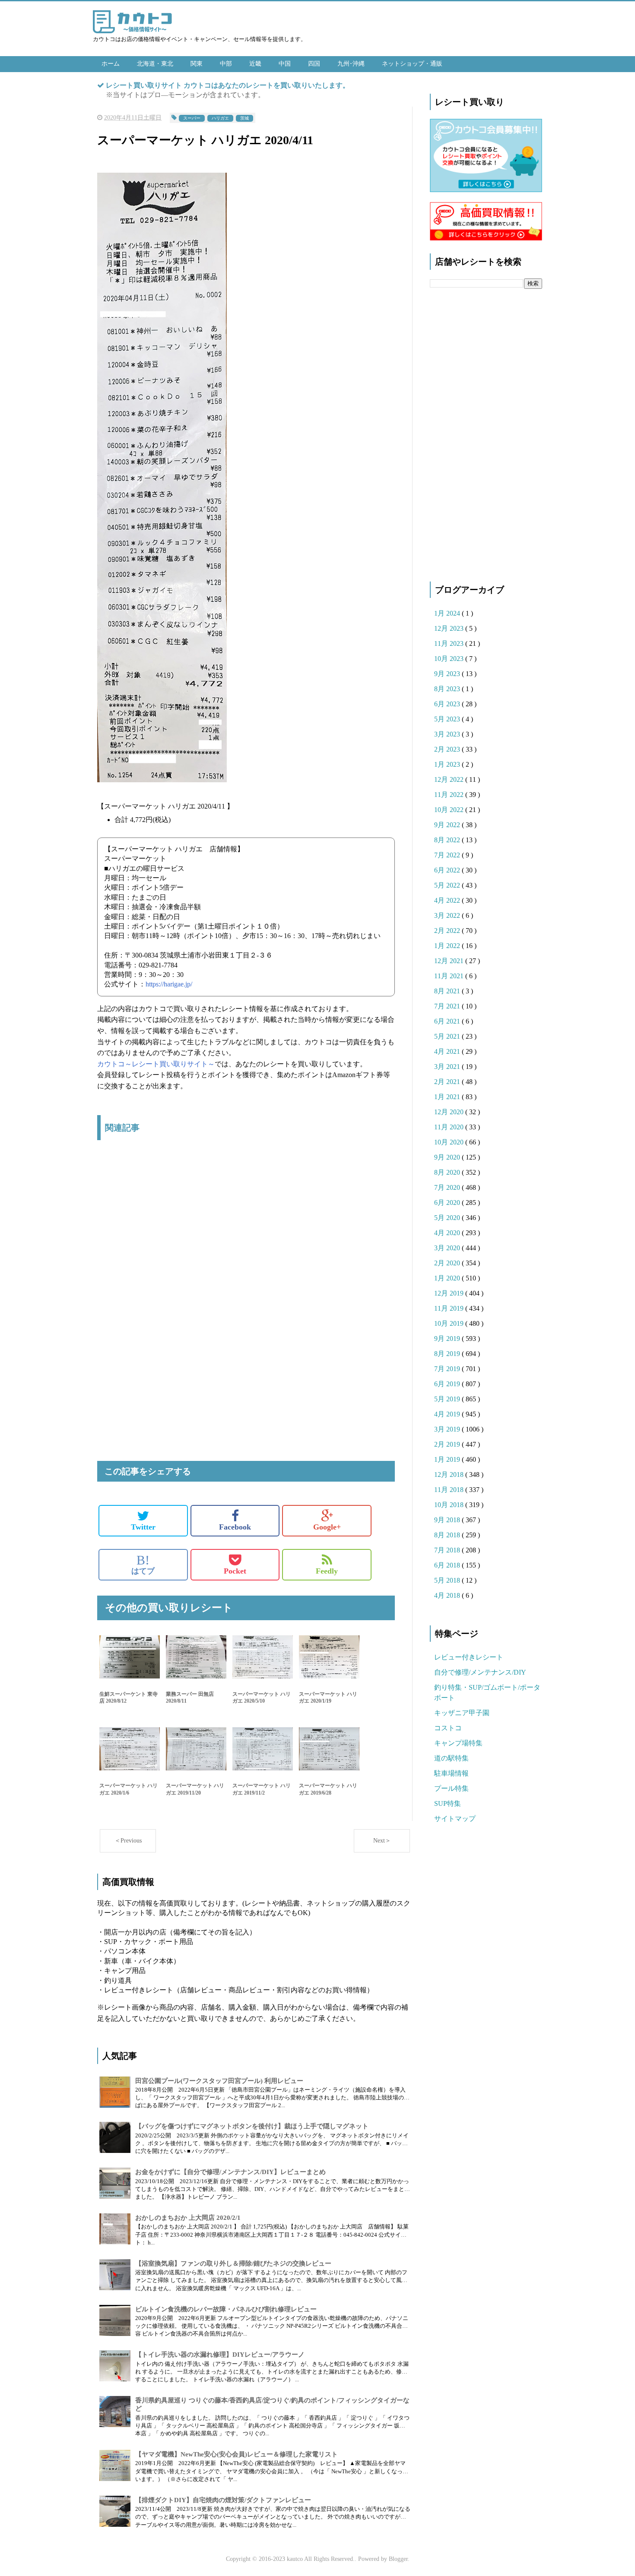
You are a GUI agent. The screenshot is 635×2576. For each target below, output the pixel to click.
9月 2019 (448, 1339)
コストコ (448, 1728)
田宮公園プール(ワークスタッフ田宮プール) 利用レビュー (219, 2081)
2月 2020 (448, 1263)
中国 (285, 64)
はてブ (143, 1565)
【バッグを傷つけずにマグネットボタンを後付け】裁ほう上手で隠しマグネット (252, 2126)
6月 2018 (448, 1565)
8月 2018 (448, 1535)
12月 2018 (450, 1474)
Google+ (327, 1527)
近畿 (255, 64)
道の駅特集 (451, 1758)
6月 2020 (448, 1203)
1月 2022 (448, 946)
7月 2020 (448, 1187)
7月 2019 (448, 1369)
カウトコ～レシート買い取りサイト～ (156, 1064)
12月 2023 (450, 628)
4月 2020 (448, 1233)
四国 (314, 64)
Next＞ (382, 1841)
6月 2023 (448, 704)
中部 (226, 64)
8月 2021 (448, 991)
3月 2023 (448, 734)
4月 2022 (448, 900)
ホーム (111, 64)
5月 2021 (448, 1036)
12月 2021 (450, 961)
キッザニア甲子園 (462, 1713)
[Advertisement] (246, 1238)
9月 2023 (448, 674)
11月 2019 (450, 1308)
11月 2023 (450, 643)
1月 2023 (448, 764)
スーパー (192, 118)
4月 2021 (448, 1051)
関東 (197, 64)
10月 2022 (450, 810)
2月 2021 (448, 1082)
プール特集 (451, 1788)
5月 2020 (448, 1218)
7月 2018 (448, 1550)
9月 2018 (448, 1520)
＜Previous (128, 1841)
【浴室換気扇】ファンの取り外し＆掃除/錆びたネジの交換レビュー (233, 2263)
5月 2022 (448, 885)
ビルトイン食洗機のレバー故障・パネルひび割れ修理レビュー (226, 2309)
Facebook (235, 1527)
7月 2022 (448, 855)
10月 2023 (450, 659)
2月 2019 (448, 1444)
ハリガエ (220, 118)
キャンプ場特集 (458, 1743)
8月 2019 (448, 1354)
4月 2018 (448, 1595)
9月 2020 (448, 1157)
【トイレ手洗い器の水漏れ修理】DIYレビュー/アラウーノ (220, 2355)
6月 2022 (448, 870)
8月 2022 (448, 840)
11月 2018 (450, 1490)
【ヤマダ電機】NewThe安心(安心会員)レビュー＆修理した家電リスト (237, 2454)
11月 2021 (450, 976)
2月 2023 (448, 749)
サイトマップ (455, 1819)
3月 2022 (448, 915)
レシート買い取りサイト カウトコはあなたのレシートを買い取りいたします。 (228, 85)
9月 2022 (448, 825)
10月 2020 (450, 1142)
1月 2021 (448, 1097)
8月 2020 (448, 1172)
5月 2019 (448, 1399)
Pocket (235, 1571)
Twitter (143, 1527)
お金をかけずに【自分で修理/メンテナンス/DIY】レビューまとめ (230, 2172)
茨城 (244, 118)
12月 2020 (450, 1112)
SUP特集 (448, 1803)
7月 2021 (448, 1006)
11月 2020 (450, 1127)
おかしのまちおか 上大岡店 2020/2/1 (188, 2218)
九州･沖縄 (351, 64)
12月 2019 (450, 1293)
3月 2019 (448, 1429)
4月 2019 (448, 1414)
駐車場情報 (451, 1773)
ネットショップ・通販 (412, 64)
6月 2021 (448, 1021)
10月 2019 (450, 1323)
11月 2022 (450, 795)
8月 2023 (448, 689)
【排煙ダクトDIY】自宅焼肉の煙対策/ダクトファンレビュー (223, 2500)
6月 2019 (448, 1384)
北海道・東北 (155, 64)
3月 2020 (448, 1248)
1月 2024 (448, 613)
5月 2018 (448, 1580)
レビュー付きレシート (469, 1657)
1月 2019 (448, 1459)
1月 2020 (448, 1278)
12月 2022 (450, 779)
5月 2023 (448, 719)
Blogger (398, 2559)
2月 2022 (448, 931)
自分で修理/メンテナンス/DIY (480, 1672)
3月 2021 (448, 1067)
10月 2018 (450, 1505)
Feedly (327, 1571)
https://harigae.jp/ (169, 984)
